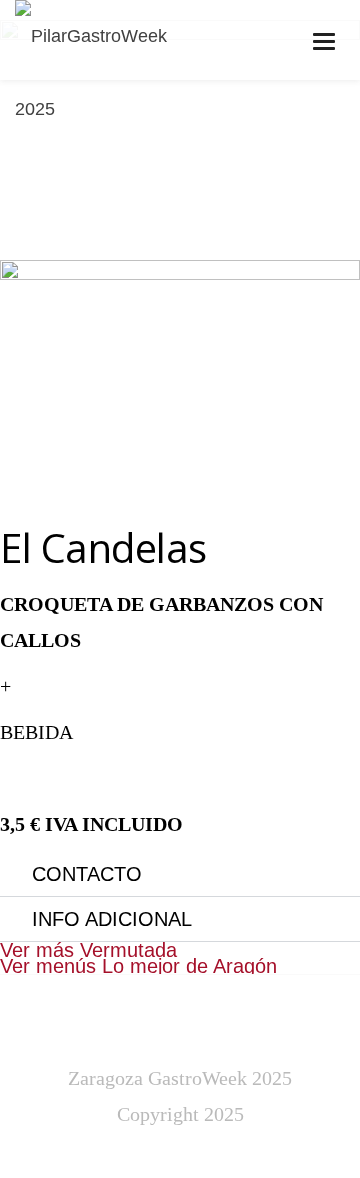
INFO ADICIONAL (112, 919)
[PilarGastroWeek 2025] (113, 73)
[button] (180, 874)
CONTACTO (87, 874)
